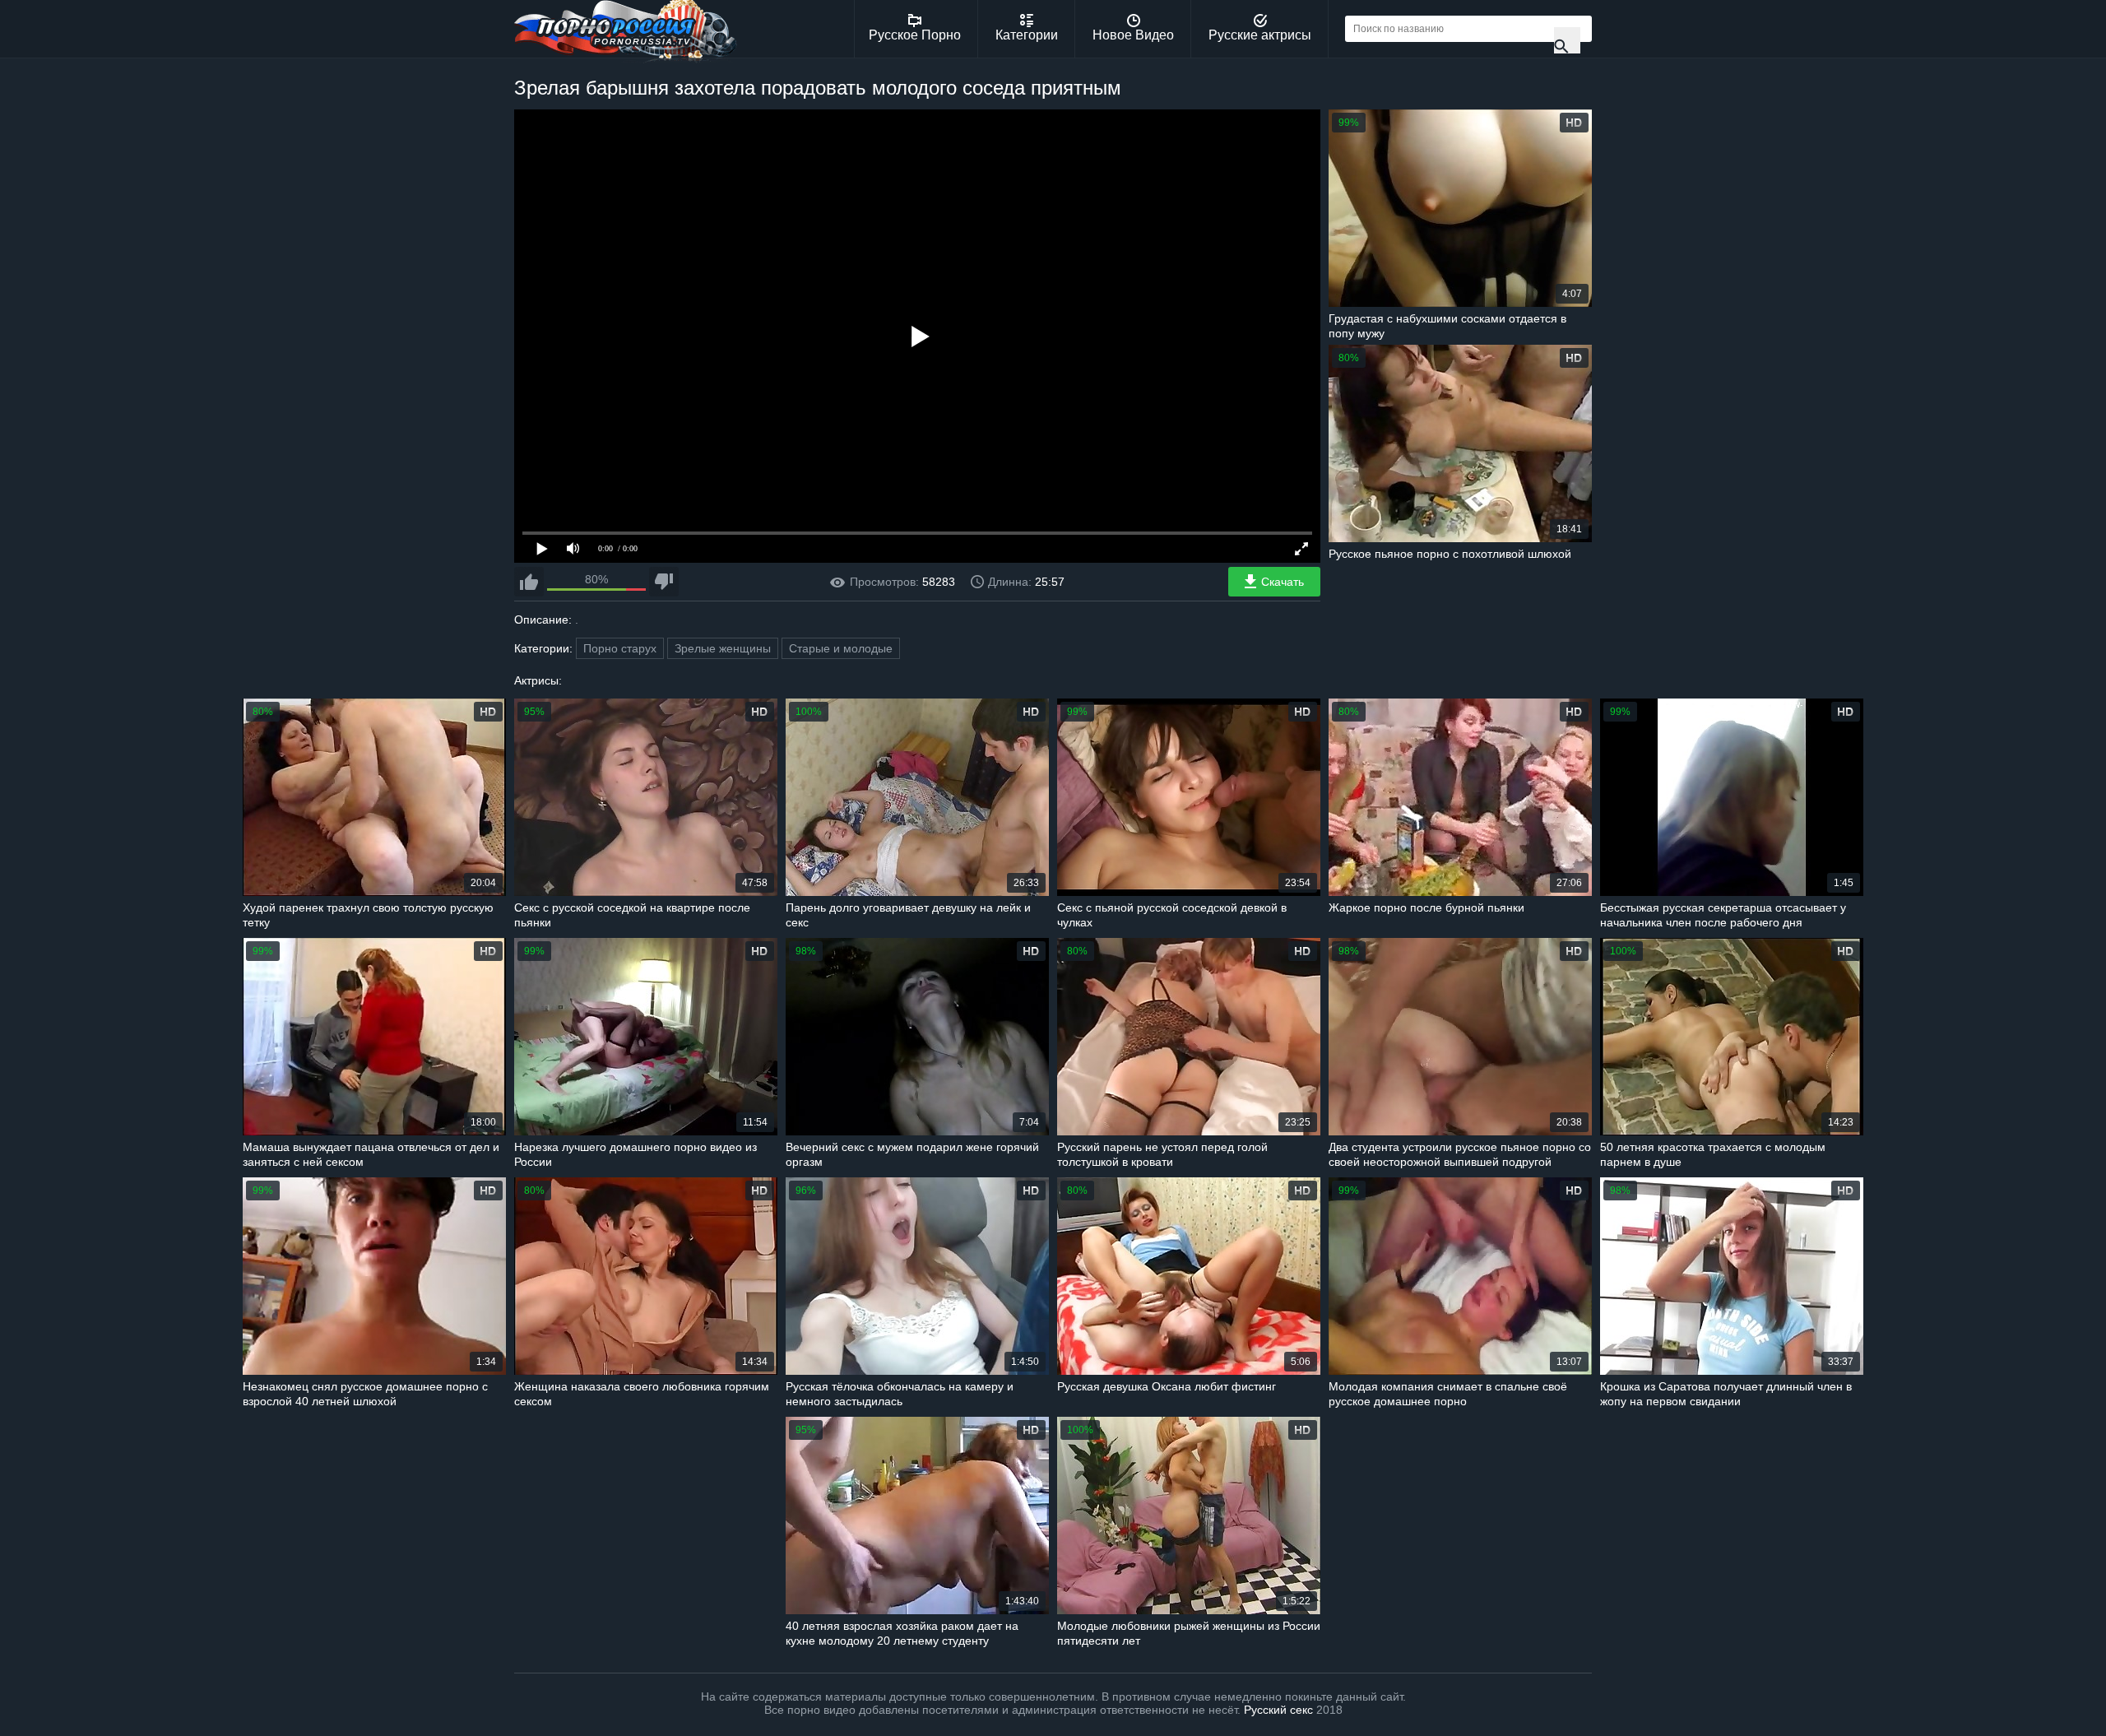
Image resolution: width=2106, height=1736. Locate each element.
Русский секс (1278, 1710)
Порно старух (620, 648)
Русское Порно (915, 35)
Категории (1027, 35)
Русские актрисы (1260, 35)
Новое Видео (1133, 35)
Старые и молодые (841, 648)
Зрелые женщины (723, 648)
